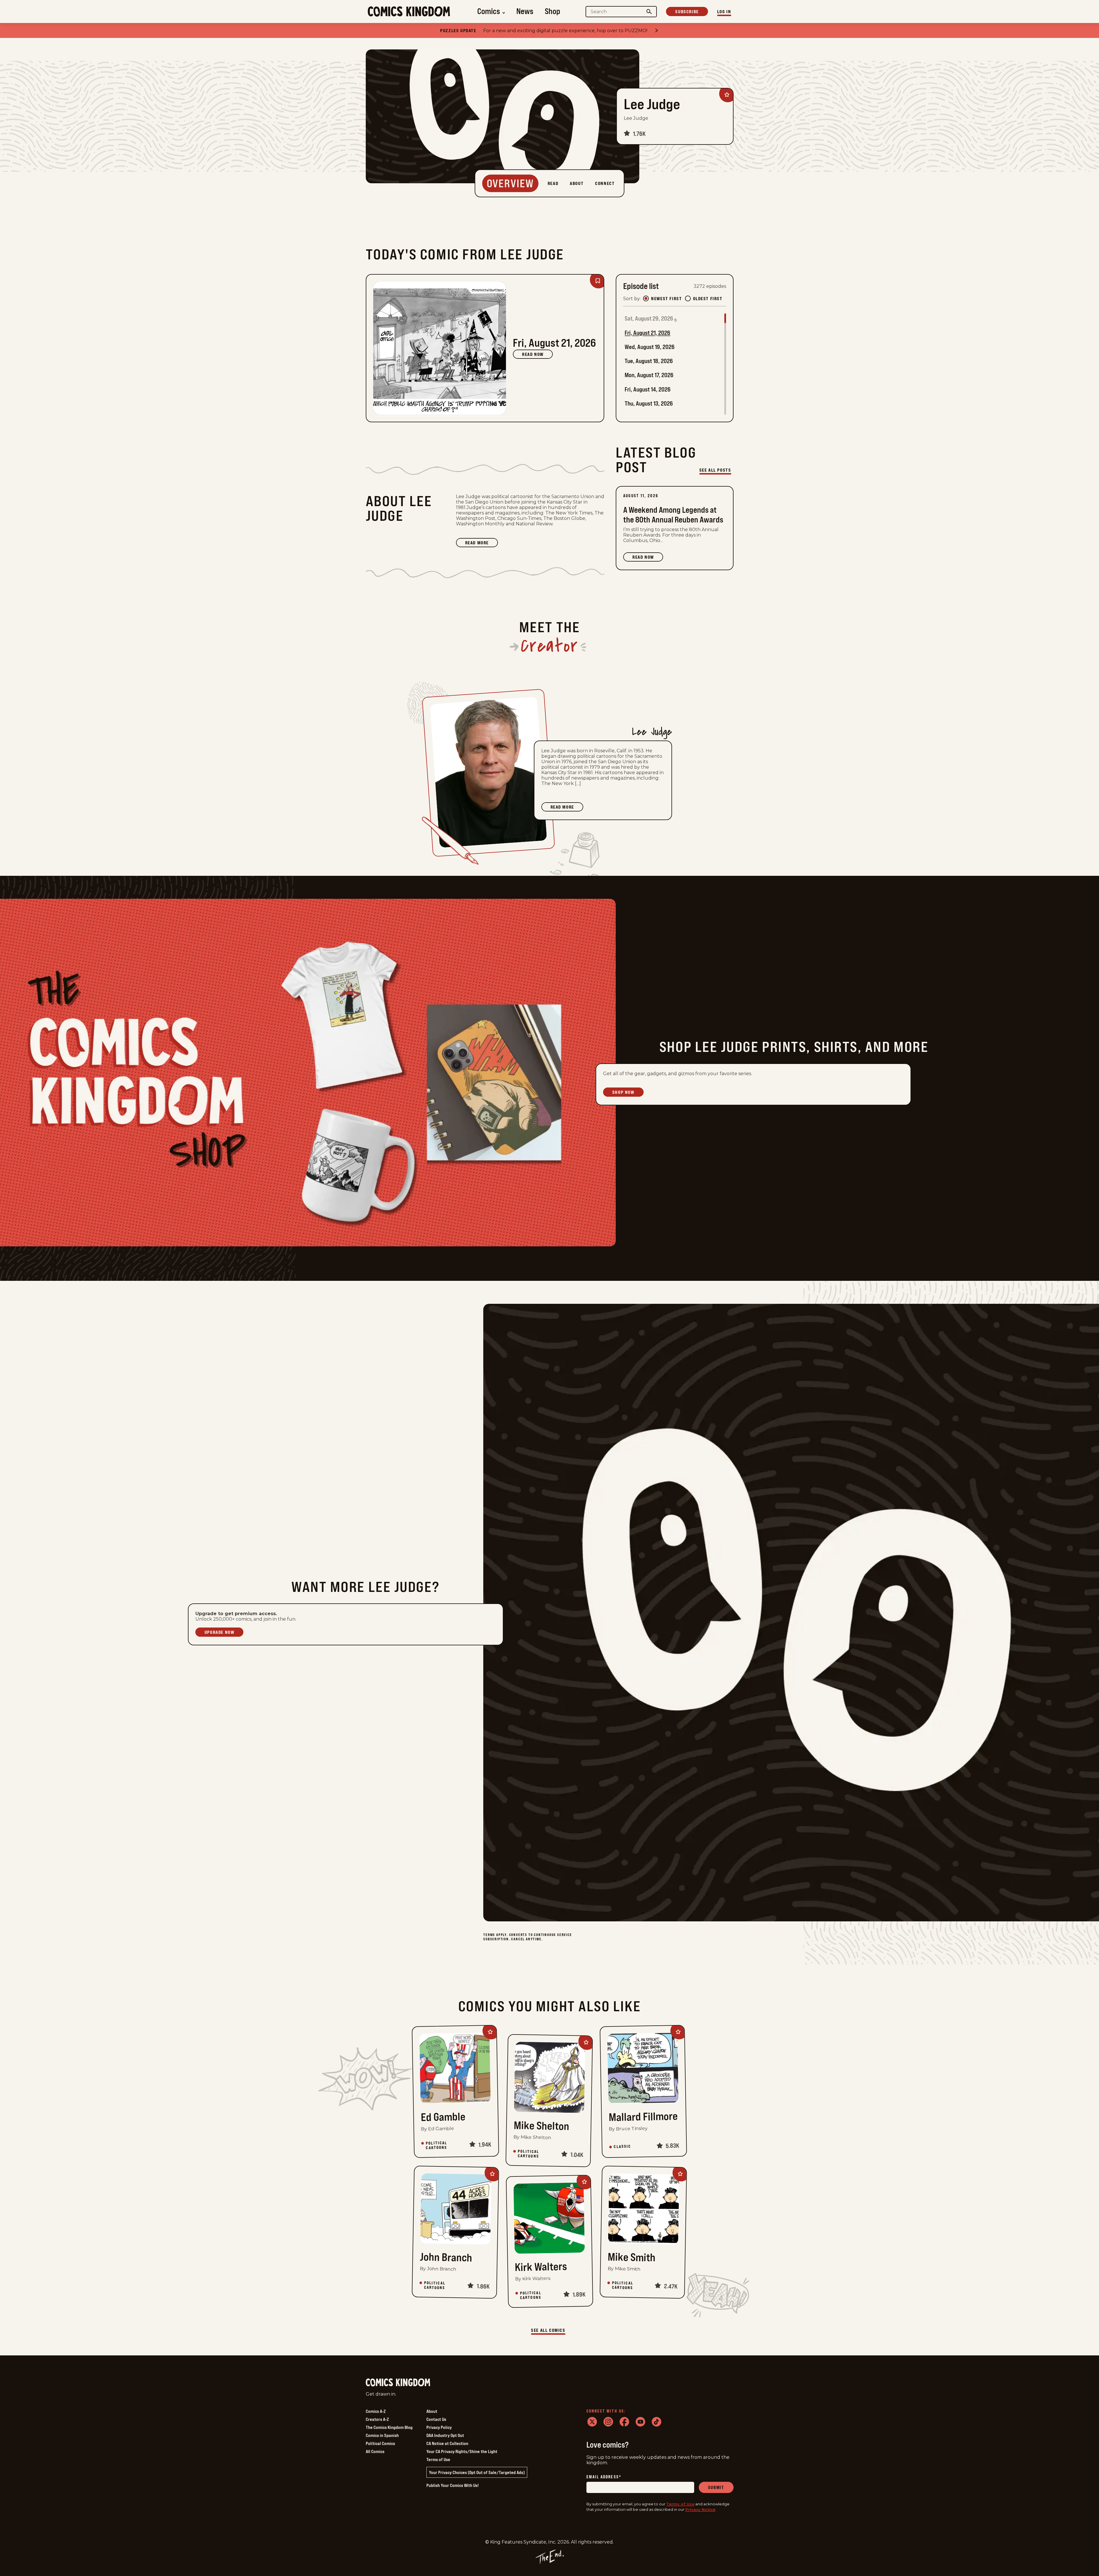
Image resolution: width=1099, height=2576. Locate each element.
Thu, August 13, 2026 (649, 403)
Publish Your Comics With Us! (453, 2485)
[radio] (646, 298)
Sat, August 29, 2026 (649, 318)
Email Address (604, 2477)
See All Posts (715, 470)
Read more (482, 543)
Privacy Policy (439, 2427)
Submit (716, 2487)
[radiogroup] (683, 298)
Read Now (533, 354)
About (432, 2411)
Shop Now (623, 1092)
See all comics (548, 2330)
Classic (622, 2147)
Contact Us (436, 2419)
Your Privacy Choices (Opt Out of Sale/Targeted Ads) (477, 2472)
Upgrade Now (220, 1632)
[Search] (649, 12)
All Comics (375, 2451)
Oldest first (708, 298)
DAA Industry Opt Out (445, 2435)
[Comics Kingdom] (398, 2383)
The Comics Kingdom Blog (389, 2427)
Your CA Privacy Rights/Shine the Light (462, 2451)
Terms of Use (438, 2459)
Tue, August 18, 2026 (649, 361)
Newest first (666, 298)
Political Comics (380, 2443)
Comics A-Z (376, 2411)
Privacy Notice (700, 2509)
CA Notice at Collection (447, 2443)
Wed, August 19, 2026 (650, 347)
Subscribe (687, 11)
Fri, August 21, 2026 (647, 333)
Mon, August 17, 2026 (649, 375)
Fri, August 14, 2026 (648, 389)
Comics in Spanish (382, 2435)
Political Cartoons (436, 2145)
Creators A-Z (377, 2419)
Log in (724, 11)
